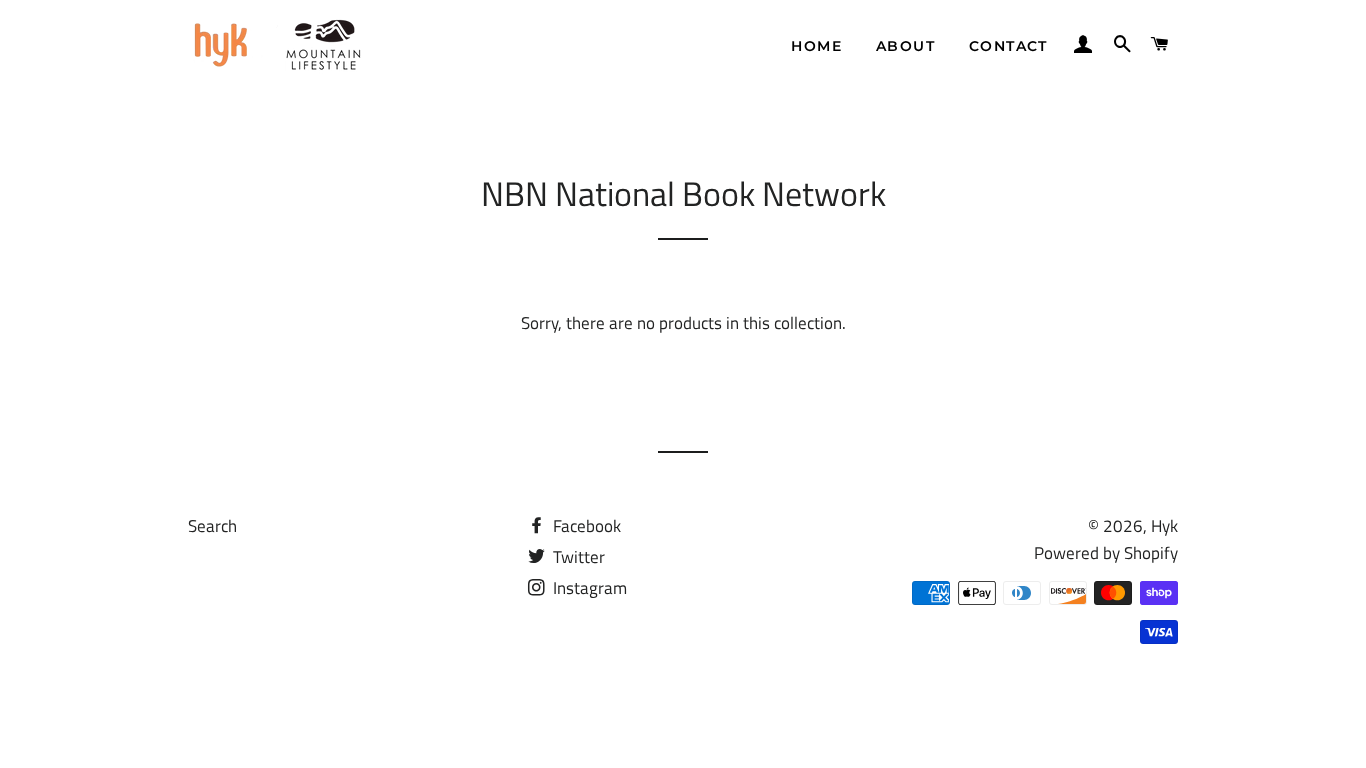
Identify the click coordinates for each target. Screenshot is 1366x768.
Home (816, 46)
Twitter (577, 557)
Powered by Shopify (1106, 553)
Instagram (588, 588)
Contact (1008, 46)
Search (212, 526)
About (905, 46)
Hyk (1164, 526)
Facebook (585, 526)
